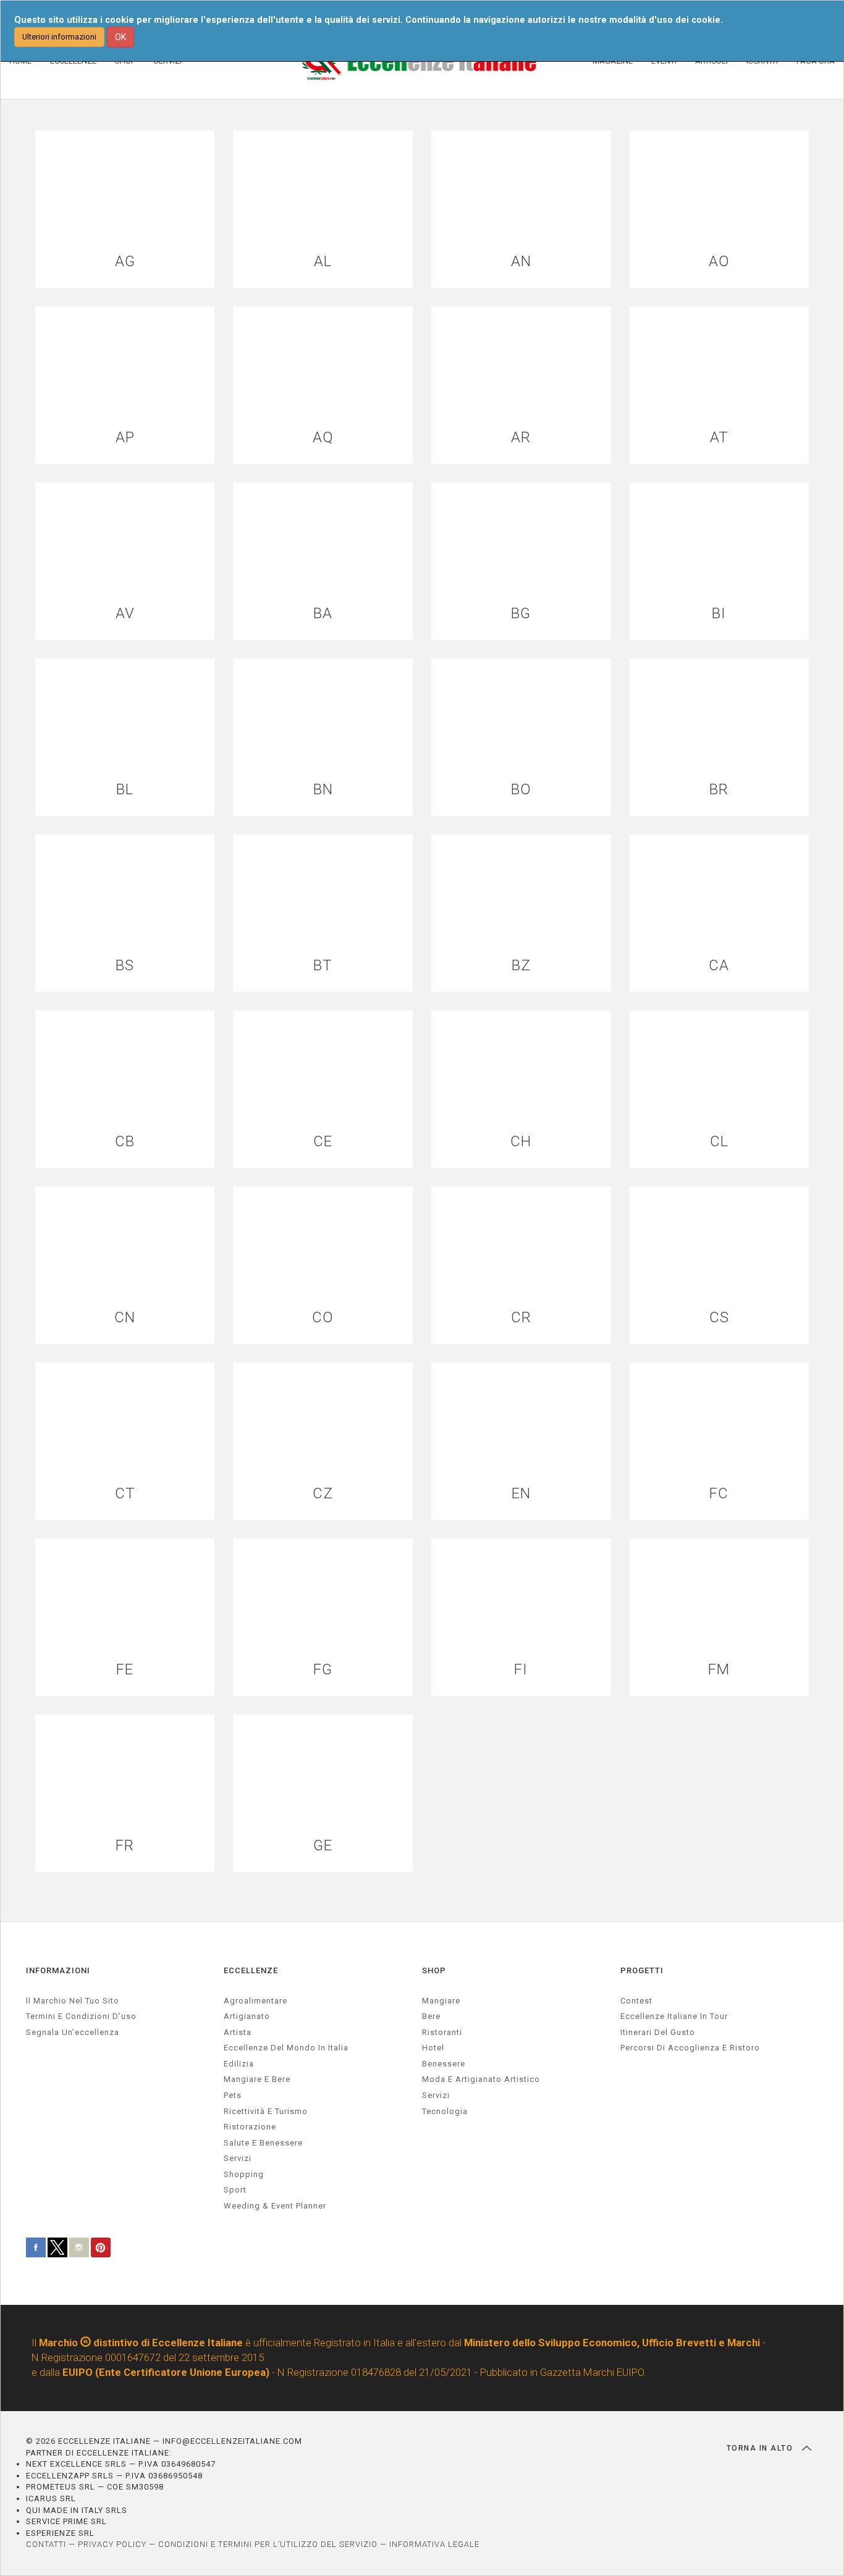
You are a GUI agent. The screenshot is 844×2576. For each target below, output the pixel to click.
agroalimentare (255, 2001)
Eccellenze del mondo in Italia (286, 2048)
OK (120, 37)
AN (521, 262)
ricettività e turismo (266, 2111)
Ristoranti (442, 2032)
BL (125, 790)
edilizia (239, 2064)
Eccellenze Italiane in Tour (674, 2016)
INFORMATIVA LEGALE (434, 2544)
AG (125, 262)
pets (233, 2095)
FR (125, 1846)
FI (521, 1670)
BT (323, 966)
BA (323, 614)
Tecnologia (445, 2111)
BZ (521, 966)
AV (125, 614)
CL (719, 1142)
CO (323, 1318)
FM (719, 1670)
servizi (238, 2158)
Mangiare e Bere (257, 2079)
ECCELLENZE (251, 1970)
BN (323, 790)
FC (719, 1494)
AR (521, 438)
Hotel (433, 2048)
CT (125, 1494)
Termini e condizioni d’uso (81, 2016)
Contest (636, 2001)
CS (719, 1318)
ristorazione (250, 2127)
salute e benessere (263, 2143)
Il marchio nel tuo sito (73, 2001)
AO (719, 262)
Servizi (436, 2095)
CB (125, 1142)
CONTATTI (46, 2544)
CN (125, 1318)
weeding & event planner (275, 2206)
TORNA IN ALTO (761, 2448)
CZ (323, 1494)
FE (125, 1670)
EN (521, 1494)
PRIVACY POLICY (112, 2544)
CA (719, 966)
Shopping (244, 2174)
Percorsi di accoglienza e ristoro (690, 2048)
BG (521, 614)
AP (125, 438)
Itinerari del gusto (658, 2032)
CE (323, 1142)
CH (521, 1142)
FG (323, 1670)
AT (719, 438)
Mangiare (441, 2001)
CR (521, 1318)
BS (125, 966)
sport (235, 2190)
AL (323, 262)
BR (719, 790)
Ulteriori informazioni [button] (59, 37)
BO (521, 790)
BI (719, 614)
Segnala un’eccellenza (73, 2032)
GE (323, 1846)
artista (238, 2032)
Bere (431, 2016)
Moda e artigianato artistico (481, 2079)
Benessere (444, 2064)
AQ (323, 438)
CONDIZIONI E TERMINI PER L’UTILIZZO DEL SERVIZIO (268, 2544)
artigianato (247, 2016)
